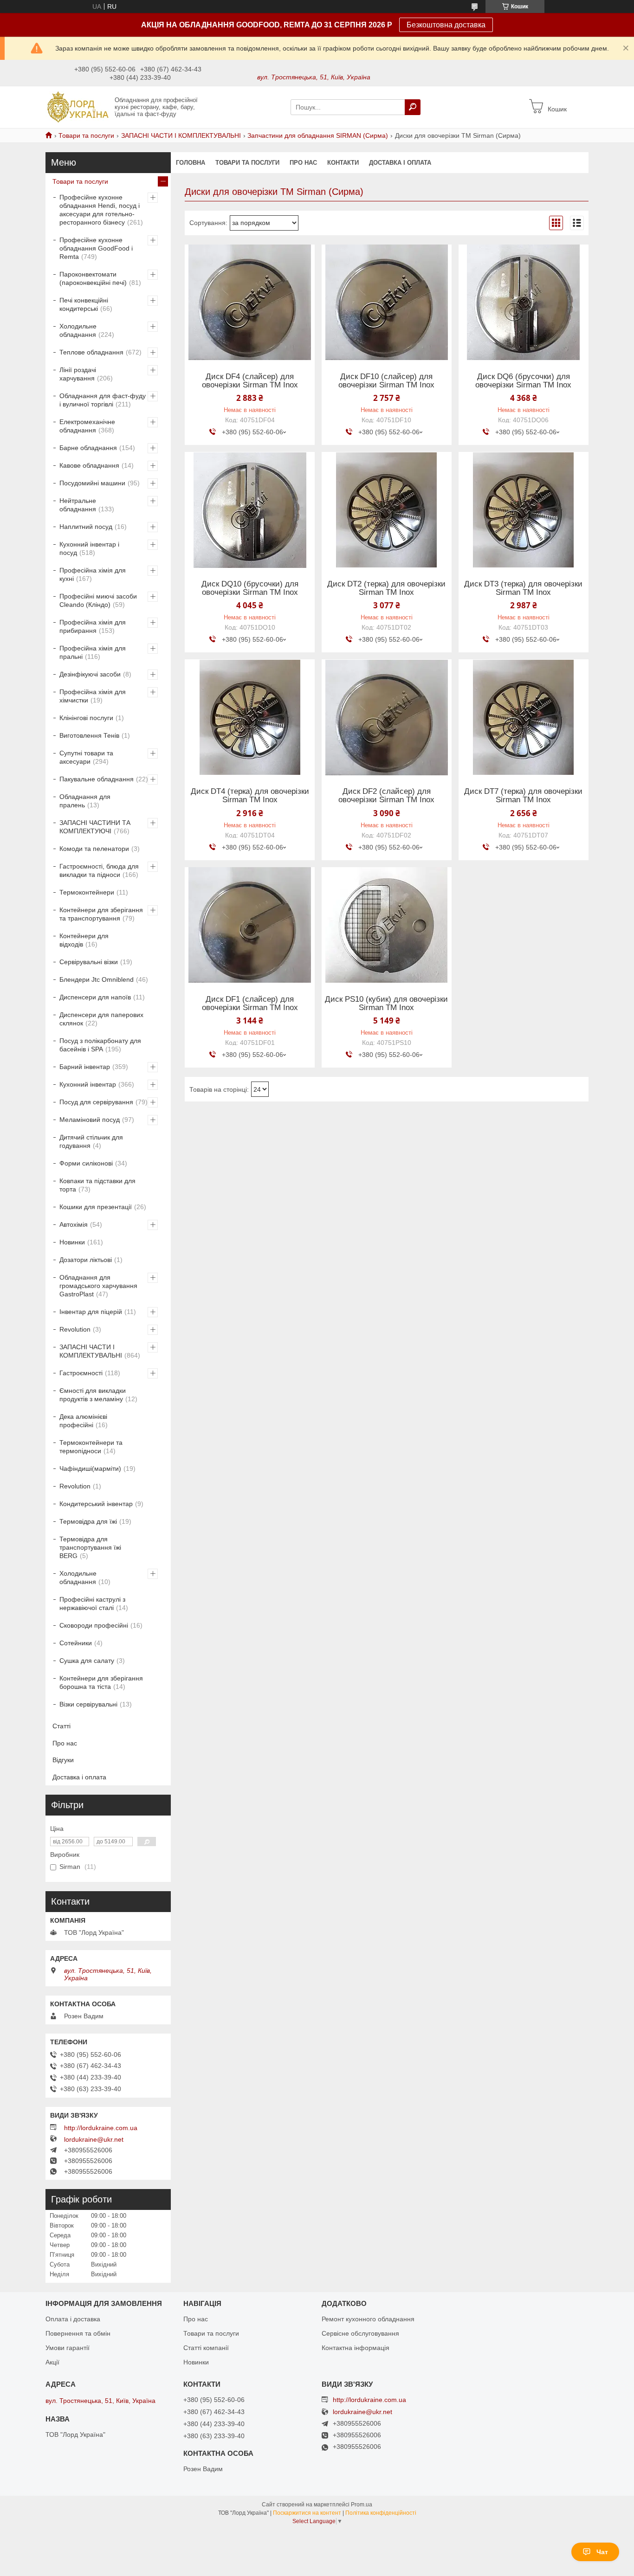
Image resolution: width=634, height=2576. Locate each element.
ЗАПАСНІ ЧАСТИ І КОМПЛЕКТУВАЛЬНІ (181, 135)
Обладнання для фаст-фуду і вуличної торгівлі (103, 400)
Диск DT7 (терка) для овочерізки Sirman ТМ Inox (523, 796)
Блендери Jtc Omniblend (97, 979)
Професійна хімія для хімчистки (93, 696)
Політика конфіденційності (381, 2513)
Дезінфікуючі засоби (90, 674)
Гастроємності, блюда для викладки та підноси (99, 870)
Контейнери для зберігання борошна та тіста (101, 1682)
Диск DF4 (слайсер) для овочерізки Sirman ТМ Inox (250, 381)
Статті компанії (206, 2348)
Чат (602, 2552)
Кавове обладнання (89, 465)
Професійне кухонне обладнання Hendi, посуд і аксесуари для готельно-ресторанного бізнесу (100, 210)
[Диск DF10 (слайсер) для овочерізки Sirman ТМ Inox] (387, 303)
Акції (52, 2362)
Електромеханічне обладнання (87, 426)
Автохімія (74, 1224)
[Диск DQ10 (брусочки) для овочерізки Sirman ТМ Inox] (250, 510)
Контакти (343, 163)
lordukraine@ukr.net (94, 2139)
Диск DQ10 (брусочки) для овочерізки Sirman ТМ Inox (250, 588)
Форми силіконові (86, 1163)
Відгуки (63, 1760)
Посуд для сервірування (96, 1102)
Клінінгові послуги (86, 718)
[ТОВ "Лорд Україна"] (77, 107)
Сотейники (76, 1643)
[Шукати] (413, 107)
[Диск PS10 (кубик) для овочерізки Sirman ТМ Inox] (387, 925)
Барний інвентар (85, 1067)
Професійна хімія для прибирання (93, 626)
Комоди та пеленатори (94, 849)
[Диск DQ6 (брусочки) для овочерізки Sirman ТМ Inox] (524, 303)
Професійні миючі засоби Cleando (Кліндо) (98, 600)
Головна (191, 163)
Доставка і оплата (400, 163)
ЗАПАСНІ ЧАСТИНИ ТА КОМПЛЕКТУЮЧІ (95, 827)
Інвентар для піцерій (91, 1312)
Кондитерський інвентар (96, 1504)
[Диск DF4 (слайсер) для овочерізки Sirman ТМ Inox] (250, 303)
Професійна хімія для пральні (93, 652)
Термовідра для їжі (88, 1521)
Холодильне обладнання (78, 330)
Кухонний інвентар (88, 1084)
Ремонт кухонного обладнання (368, 2319)
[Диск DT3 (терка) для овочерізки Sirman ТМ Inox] (524, 510)
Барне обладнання (88, 448)
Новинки (72, 1242)
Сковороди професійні (94, 1625)
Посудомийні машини (92, 483)
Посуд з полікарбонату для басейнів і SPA (100, 1045)
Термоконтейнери (87, 892)
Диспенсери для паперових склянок (101, 1019)
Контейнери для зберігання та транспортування (101, 914)
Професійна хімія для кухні (93, 574)
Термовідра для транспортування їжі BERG (90, 1547)
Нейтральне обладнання (78, 505)
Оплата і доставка (73, 2319)
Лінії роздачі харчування (78, 374)
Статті (61, 1726)
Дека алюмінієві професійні (83, 1421)
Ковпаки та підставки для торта (97, 1185)
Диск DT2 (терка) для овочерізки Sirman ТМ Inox (386, 588)
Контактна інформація (356, 2348)
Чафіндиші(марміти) (90, 1468)
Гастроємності (81, 1373)
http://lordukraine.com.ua (101, 2128)
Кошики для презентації (96, 1207)
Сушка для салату (87, 1661)
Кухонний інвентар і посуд (89, 548)
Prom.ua (362, 2505)
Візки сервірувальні (88, 1704)
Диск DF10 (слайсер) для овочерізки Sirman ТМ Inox (386, 381)
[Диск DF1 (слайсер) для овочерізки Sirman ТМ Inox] (250, 925)
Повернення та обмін (78, 2333)
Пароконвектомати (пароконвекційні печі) (93, 278)
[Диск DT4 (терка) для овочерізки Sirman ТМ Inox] (250, 717)
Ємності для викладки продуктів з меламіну (93, 1395)
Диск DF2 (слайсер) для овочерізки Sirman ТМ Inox (386, 796)
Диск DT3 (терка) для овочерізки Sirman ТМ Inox (523, 588)
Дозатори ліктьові (86, 1260)
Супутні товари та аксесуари (86, 757)
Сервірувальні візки (89, 962)
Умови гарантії (68, 2348)
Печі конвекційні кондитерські (84, 304)
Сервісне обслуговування (360, 2333)
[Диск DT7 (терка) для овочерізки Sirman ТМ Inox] (524, 717)
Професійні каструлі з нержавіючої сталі (92, 1604)
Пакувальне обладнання (97, 779)
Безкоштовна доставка (446, 25)
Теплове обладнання (91, 352)
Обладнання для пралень (85, 801)
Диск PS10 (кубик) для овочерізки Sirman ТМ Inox (386, 1004)
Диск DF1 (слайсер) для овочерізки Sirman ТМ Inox (250, 1004)
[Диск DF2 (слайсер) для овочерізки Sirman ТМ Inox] (387, 717)
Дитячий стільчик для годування (91, 1141)
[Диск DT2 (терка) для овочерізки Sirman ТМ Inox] (387, 510)
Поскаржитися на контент (307, 2513)
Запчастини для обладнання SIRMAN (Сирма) (318, 135)
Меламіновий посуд (90, 1120)
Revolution (75, 1329)
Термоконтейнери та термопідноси (91, 1447)
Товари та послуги (86, 135)
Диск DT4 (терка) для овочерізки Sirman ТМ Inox (250, 796)
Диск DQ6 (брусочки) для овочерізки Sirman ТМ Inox (523, 381)
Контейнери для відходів (84, 940)
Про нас (303, 163)
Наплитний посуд (86, 527)
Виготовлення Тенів (89, 735)
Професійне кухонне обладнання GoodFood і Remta (96, 248)
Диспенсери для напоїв (95, 997)
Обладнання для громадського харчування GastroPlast (98, 1286)
